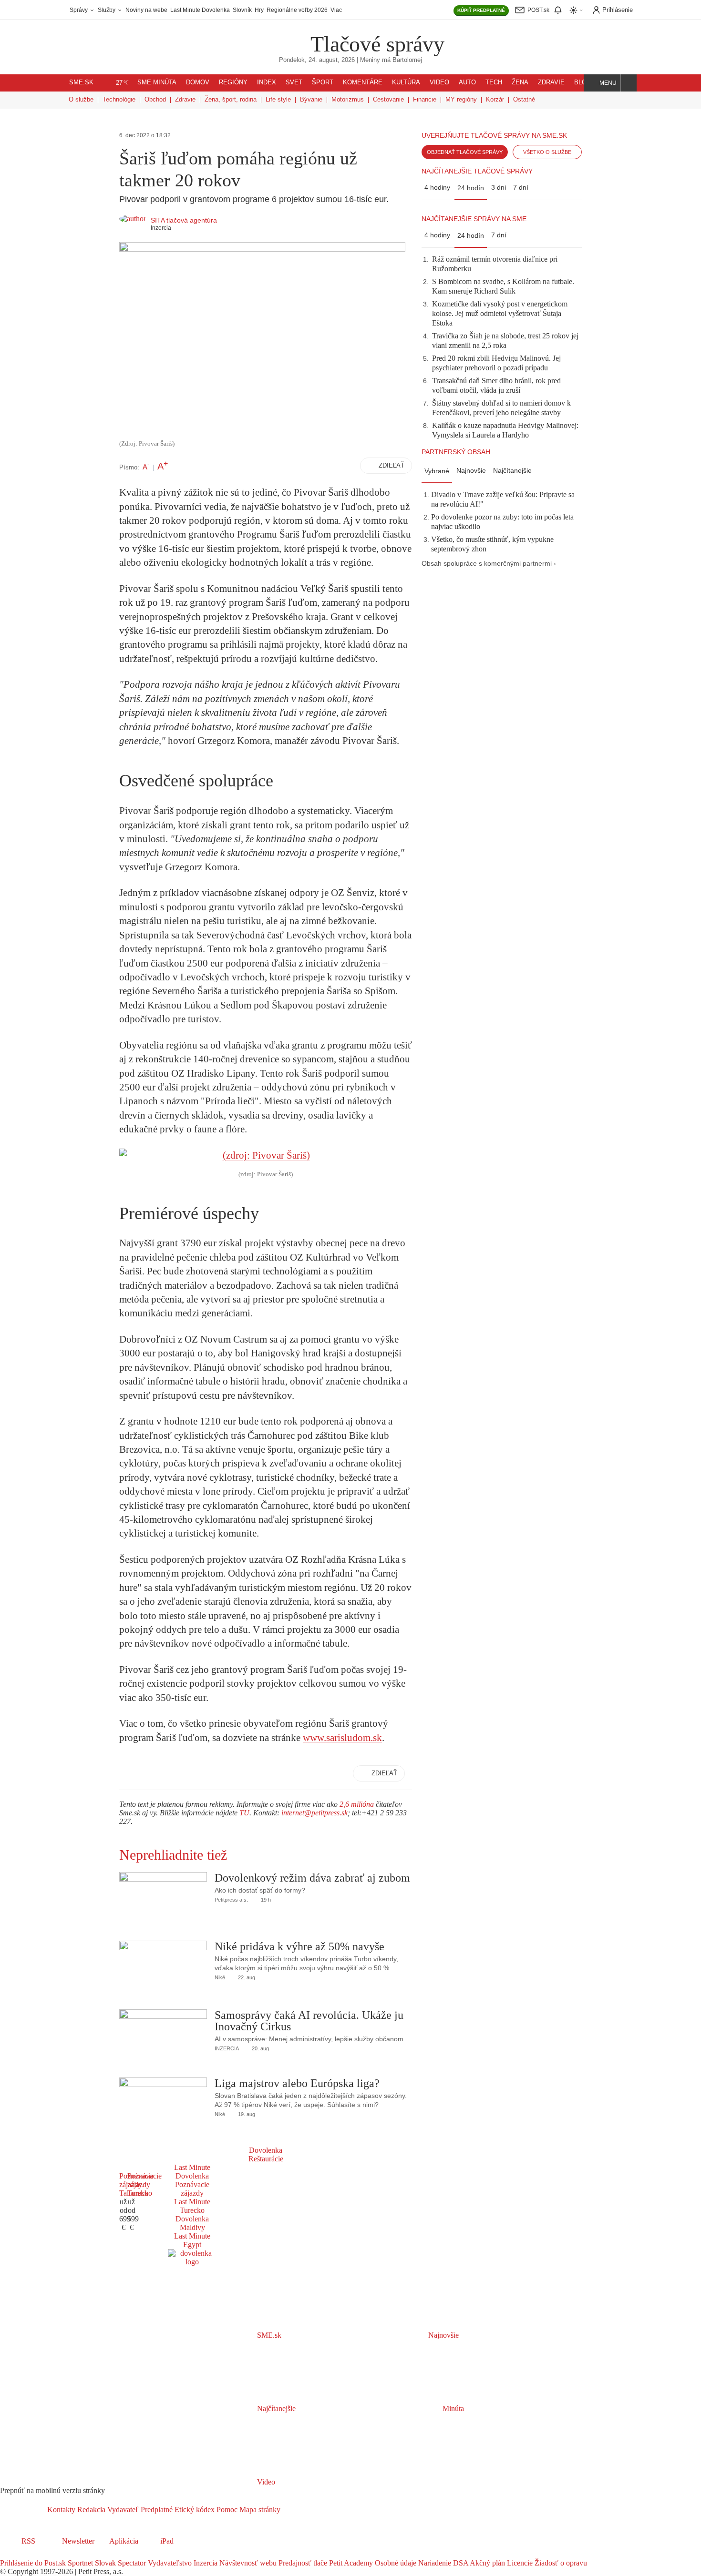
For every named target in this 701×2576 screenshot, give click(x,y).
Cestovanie (388, 99)
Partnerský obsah (456, 452)
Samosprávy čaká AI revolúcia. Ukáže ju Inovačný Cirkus (309, 2021)
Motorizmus (348, 99)
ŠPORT (323, 82)
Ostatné (524, 99)
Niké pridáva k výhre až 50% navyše (299, 1946)
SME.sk (81, 82)
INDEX (267, 82)
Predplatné (156, 2510)
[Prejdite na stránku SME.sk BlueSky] (58, 2554)
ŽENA (520, 82)
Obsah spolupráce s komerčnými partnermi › (489, 564)
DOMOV (198, 82)
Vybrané (437, 471)
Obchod (155, 99)
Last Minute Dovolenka (200, 10)
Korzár (495, 99)
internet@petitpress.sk (314, 1813)
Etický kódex (194, 2510)
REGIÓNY (233, 82)
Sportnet (79, 2563)
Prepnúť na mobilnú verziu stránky (52, 2490)
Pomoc (226, 2510)
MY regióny (461, 99)
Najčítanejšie (512, 470)
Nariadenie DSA (442, 2563)
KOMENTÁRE (363, 82)
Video (265, 2482)
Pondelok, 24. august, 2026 (317, 60)
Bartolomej (407, 60)
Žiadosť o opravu (560, 2563)
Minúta (452, 2408)
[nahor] (288, 2510)
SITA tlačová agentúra (184, 220)
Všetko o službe (547, 152)
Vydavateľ (122, 2510)
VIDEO (439, 82)
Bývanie (311, 99)
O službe (81, 99)
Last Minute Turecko (192, 2206)
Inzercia (205, 2563)
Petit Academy (350, 2563)
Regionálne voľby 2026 (297, 10)
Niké (220, 1977)
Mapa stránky (259, 2510)
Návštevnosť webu (247, 2563)
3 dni (499, 187)
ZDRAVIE (551, 82)
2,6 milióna (357, 1804)
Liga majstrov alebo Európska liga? (297, 2083)
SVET (294, 82)
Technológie (119, 99)
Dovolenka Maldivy (192, 2223)
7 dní (521, 187)
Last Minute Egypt (192, 2240)
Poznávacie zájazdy (192, 2189)
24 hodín (471, 188)
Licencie (519, 2563)
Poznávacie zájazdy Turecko (144, 2184)
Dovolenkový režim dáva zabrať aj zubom (312, 1878)
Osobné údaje (395, 2563)
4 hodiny (437, 187)
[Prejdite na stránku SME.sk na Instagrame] (33, 2554)
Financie (425, 99)
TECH (494, 82)
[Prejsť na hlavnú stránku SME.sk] (24, 2510)
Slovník (242, 10)
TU (244, 1813)
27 (122, 83)
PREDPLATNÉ (481, 10)
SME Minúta (157, 82)
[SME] (280, 37)
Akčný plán (487, 2563)
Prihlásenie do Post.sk (33, 2563)
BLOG (583, 82)
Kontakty (61, 2510)
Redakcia (90, 2510)
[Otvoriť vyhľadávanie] (629, 83)
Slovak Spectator (119, 2563)
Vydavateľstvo (169, 2563)
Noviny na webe (146, 10)
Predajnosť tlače (302, 2563)
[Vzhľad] (577, 10)
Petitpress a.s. (231, 1900)
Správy (79, 10)
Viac (336, 10)
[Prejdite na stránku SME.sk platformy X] (20, 2554)
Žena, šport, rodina (231, 99)
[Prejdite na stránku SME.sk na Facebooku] (7, 2554)
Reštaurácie (266, 2159)
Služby (107, 10)
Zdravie (185, 99)
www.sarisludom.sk (342, 1738)
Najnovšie (471, 470)
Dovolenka (266, 2150)
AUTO (467, 82)
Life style (278, 99)
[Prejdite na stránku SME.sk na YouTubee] (46, 2554)
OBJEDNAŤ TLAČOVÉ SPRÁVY (465, 152)
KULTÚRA (406, 82)
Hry (259, 10)
